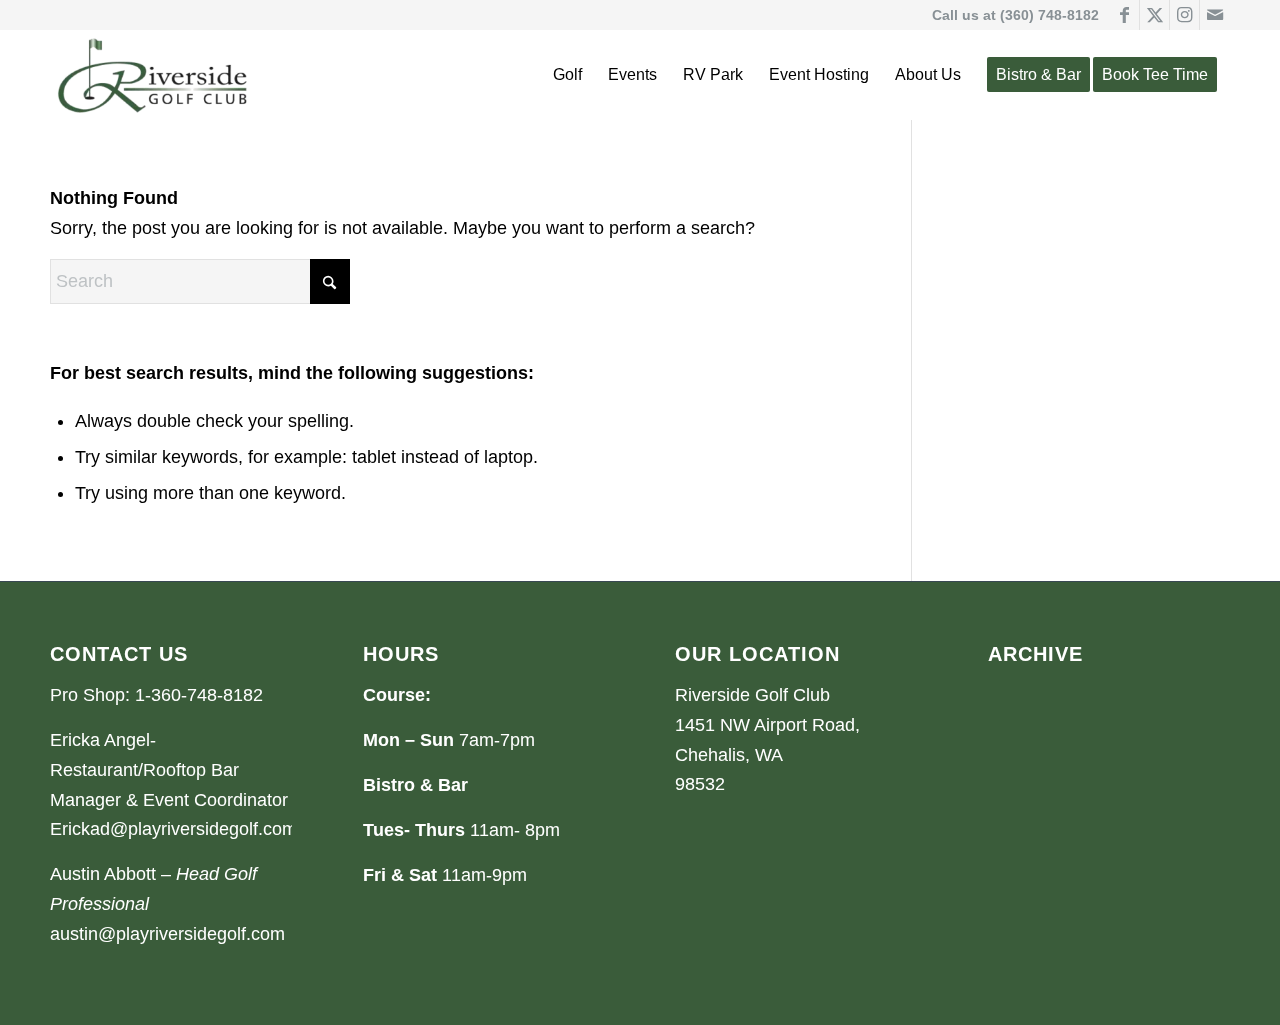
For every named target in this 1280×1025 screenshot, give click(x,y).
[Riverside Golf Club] (153, 75)
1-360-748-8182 (199, 695)
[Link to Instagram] (1184, 15)
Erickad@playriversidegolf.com (173, 829)
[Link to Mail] (1215, 15)
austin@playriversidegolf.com (167, 934)
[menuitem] (567, 75)
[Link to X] (1154, 15)
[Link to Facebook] (1124, 15)
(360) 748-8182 (1049, 15)
